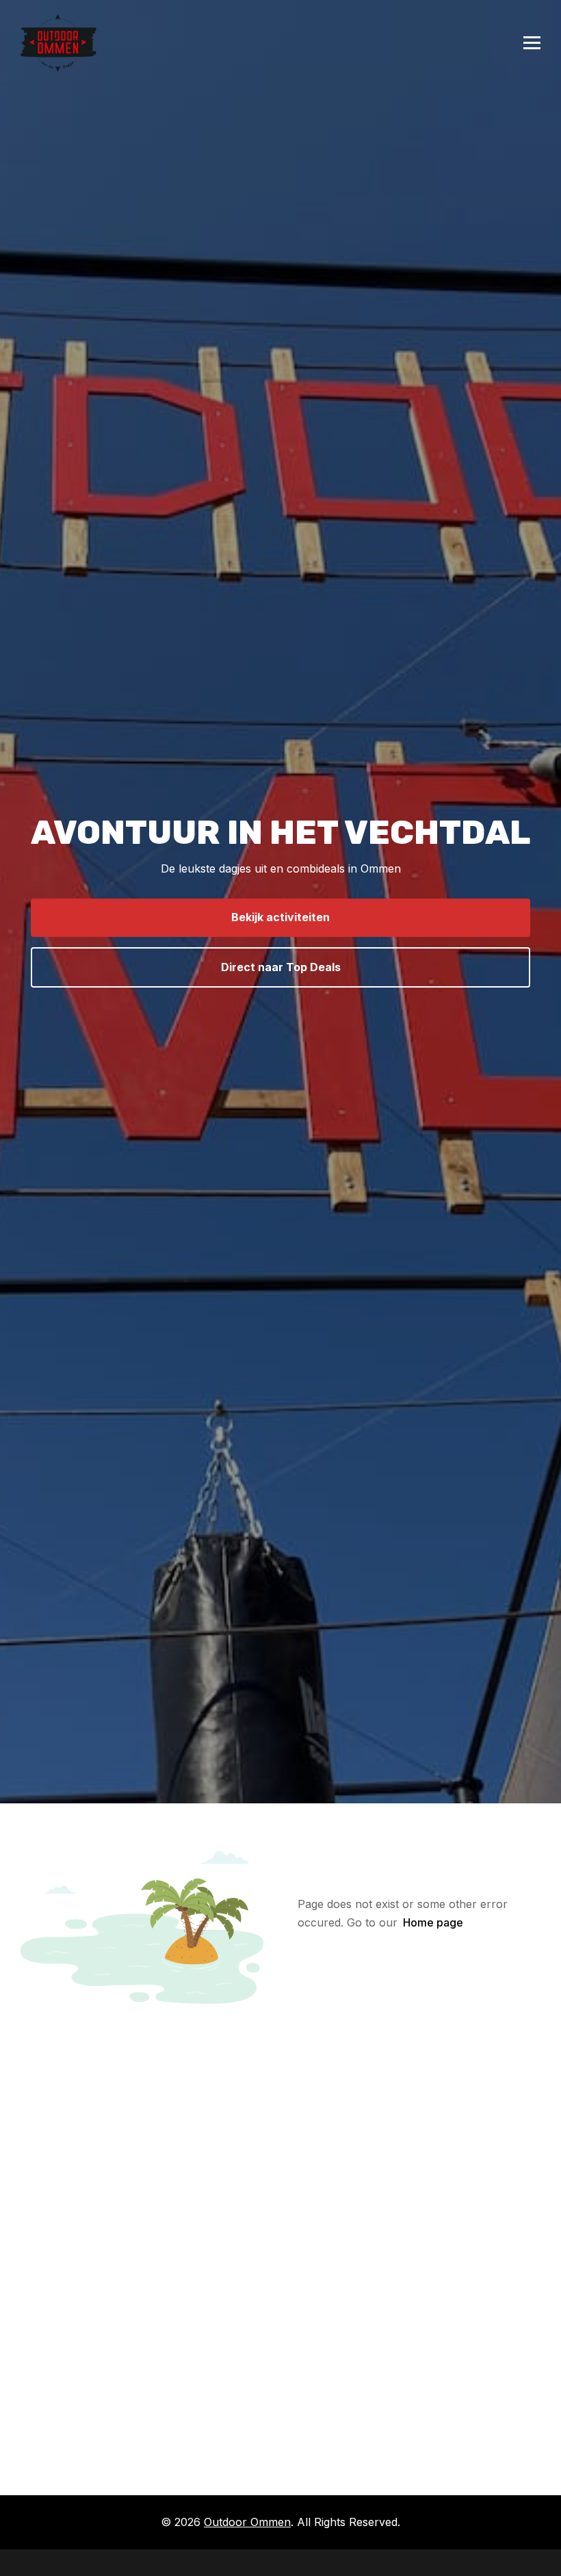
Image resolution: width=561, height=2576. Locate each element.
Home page (433, 1922)
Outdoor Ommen (247, 2522)
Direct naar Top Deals (281, 967)
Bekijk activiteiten (280, 917)
